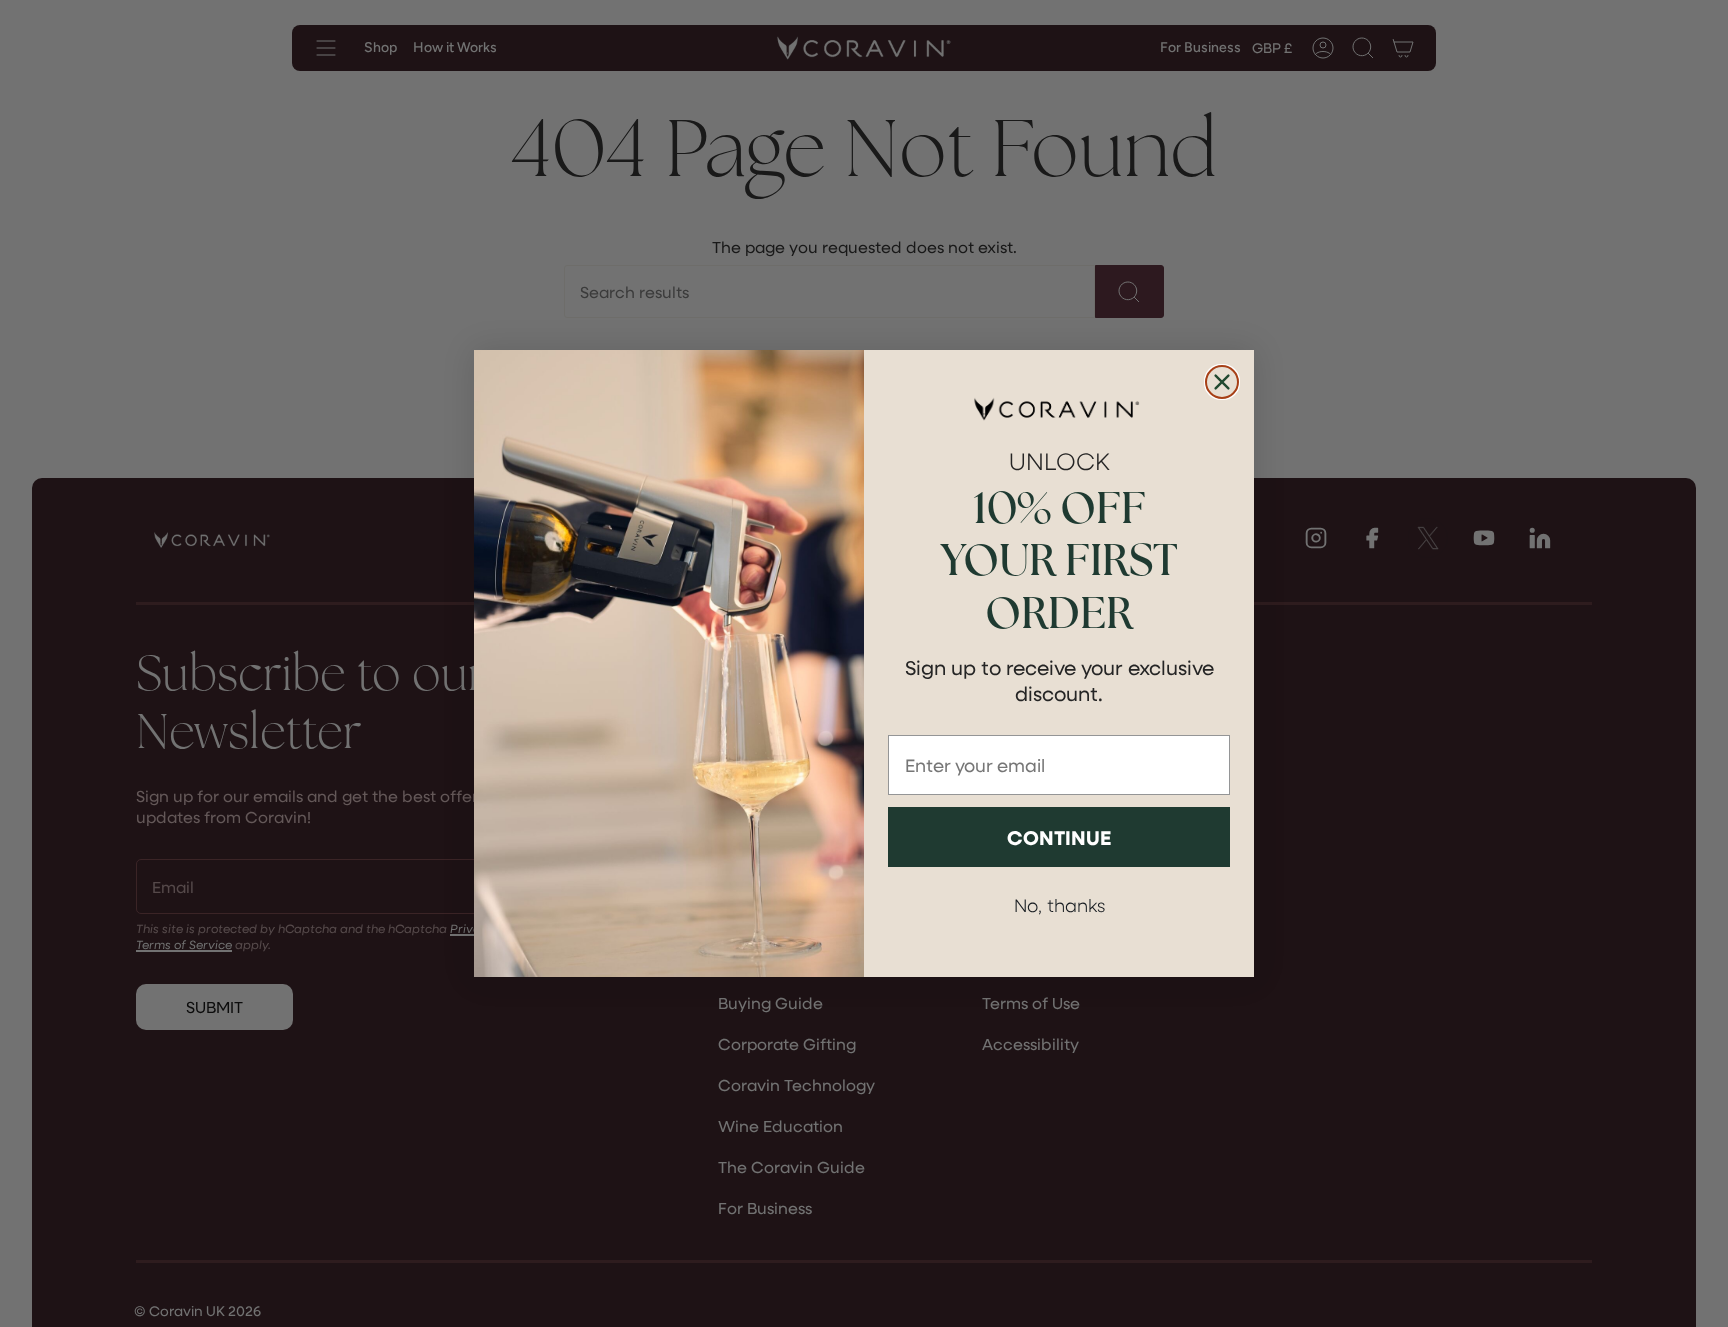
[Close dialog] (1222, 382)
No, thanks (1059, 904)
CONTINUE (1059, 837)
